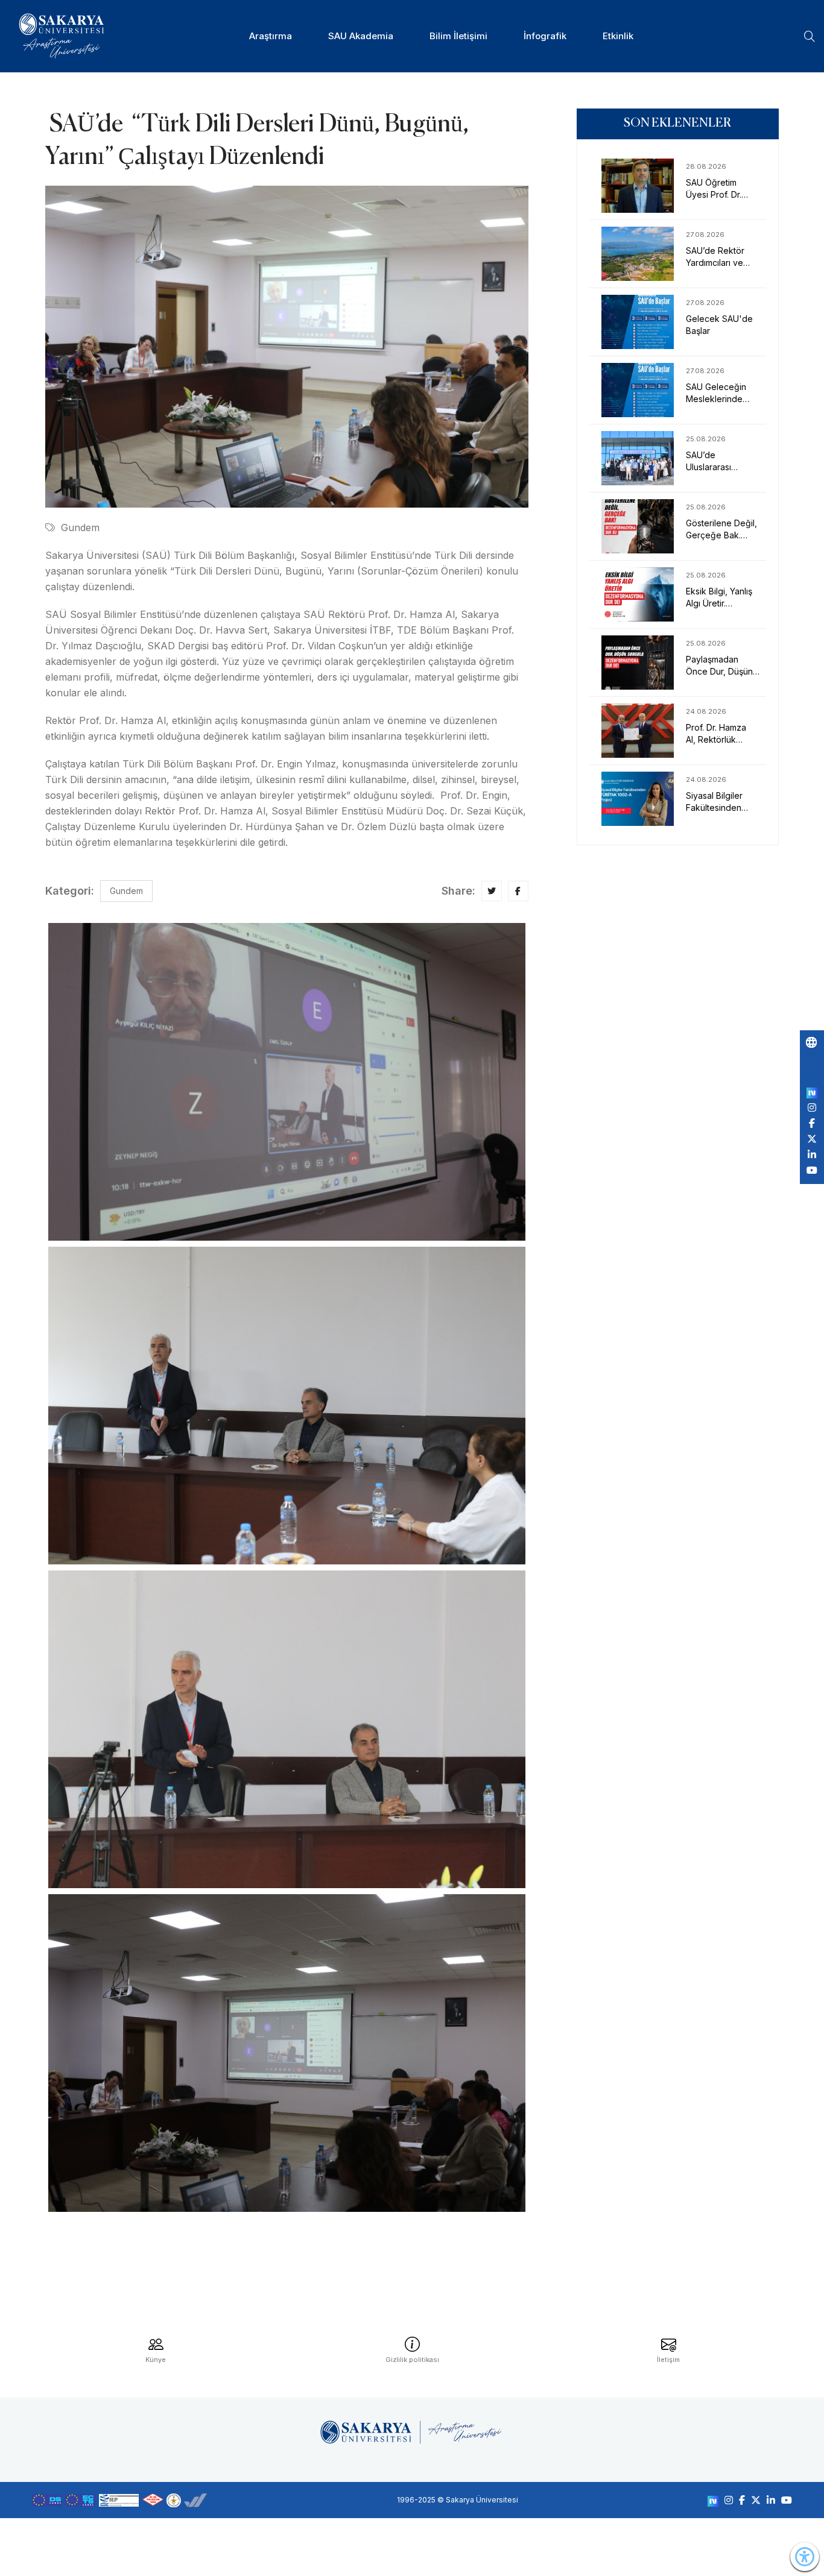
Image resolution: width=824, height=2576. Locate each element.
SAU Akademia (361, 36)
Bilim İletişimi (458, 36)
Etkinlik (618, 36)
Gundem (80, 527)
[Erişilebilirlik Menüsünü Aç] (805, 2557)
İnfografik (545, 36)
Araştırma (271, 36)
